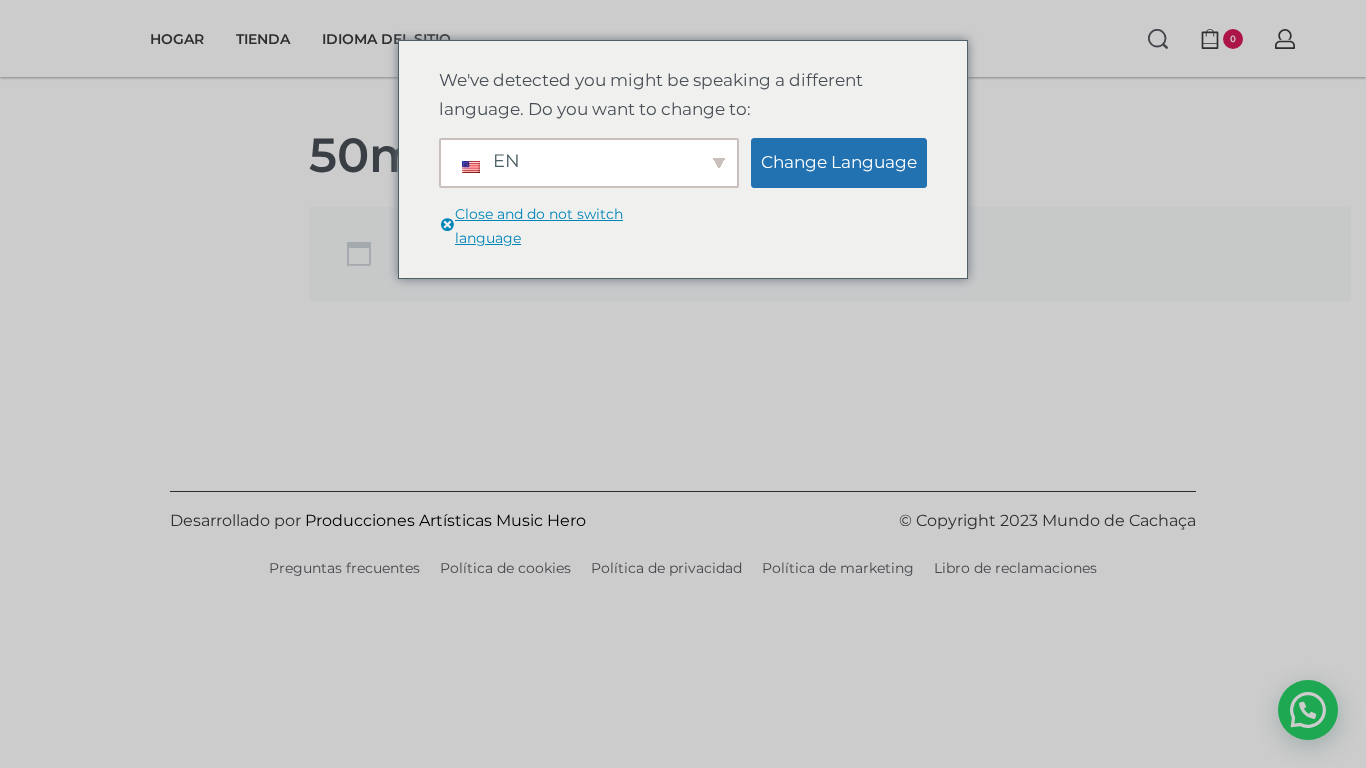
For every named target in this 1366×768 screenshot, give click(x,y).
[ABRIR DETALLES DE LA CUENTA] (1285, 39)
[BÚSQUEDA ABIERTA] (1158, 39)
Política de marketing (838, 568)
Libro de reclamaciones (1015, 568)
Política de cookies (505, 568)
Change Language (839, 162)
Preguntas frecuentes (344, 568)
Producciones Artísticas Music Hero (445, 520)
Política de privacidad (666, 568)
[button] (1308, 710)
